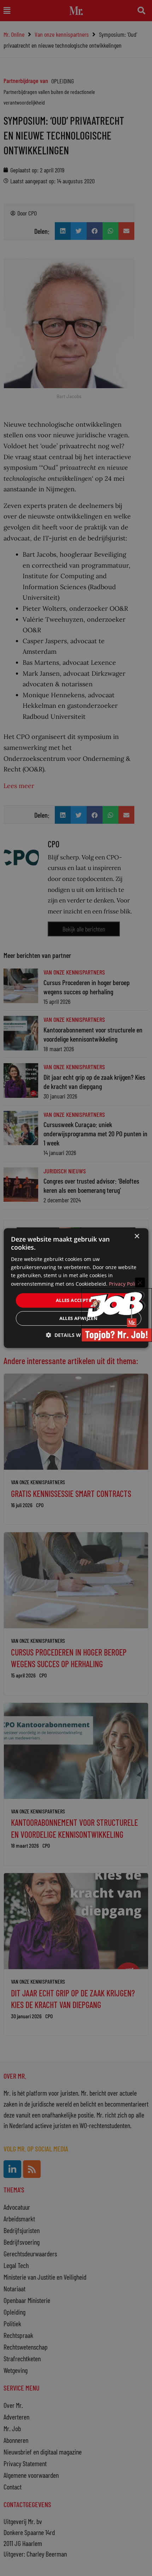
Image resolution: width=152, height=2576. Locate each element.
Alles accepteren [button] (78, 1300)
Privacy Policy (125, 1284)
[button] (76, 1335)
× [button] (137, 1236)
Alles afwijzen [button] (79, 1318)
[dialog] (76, 1288)
